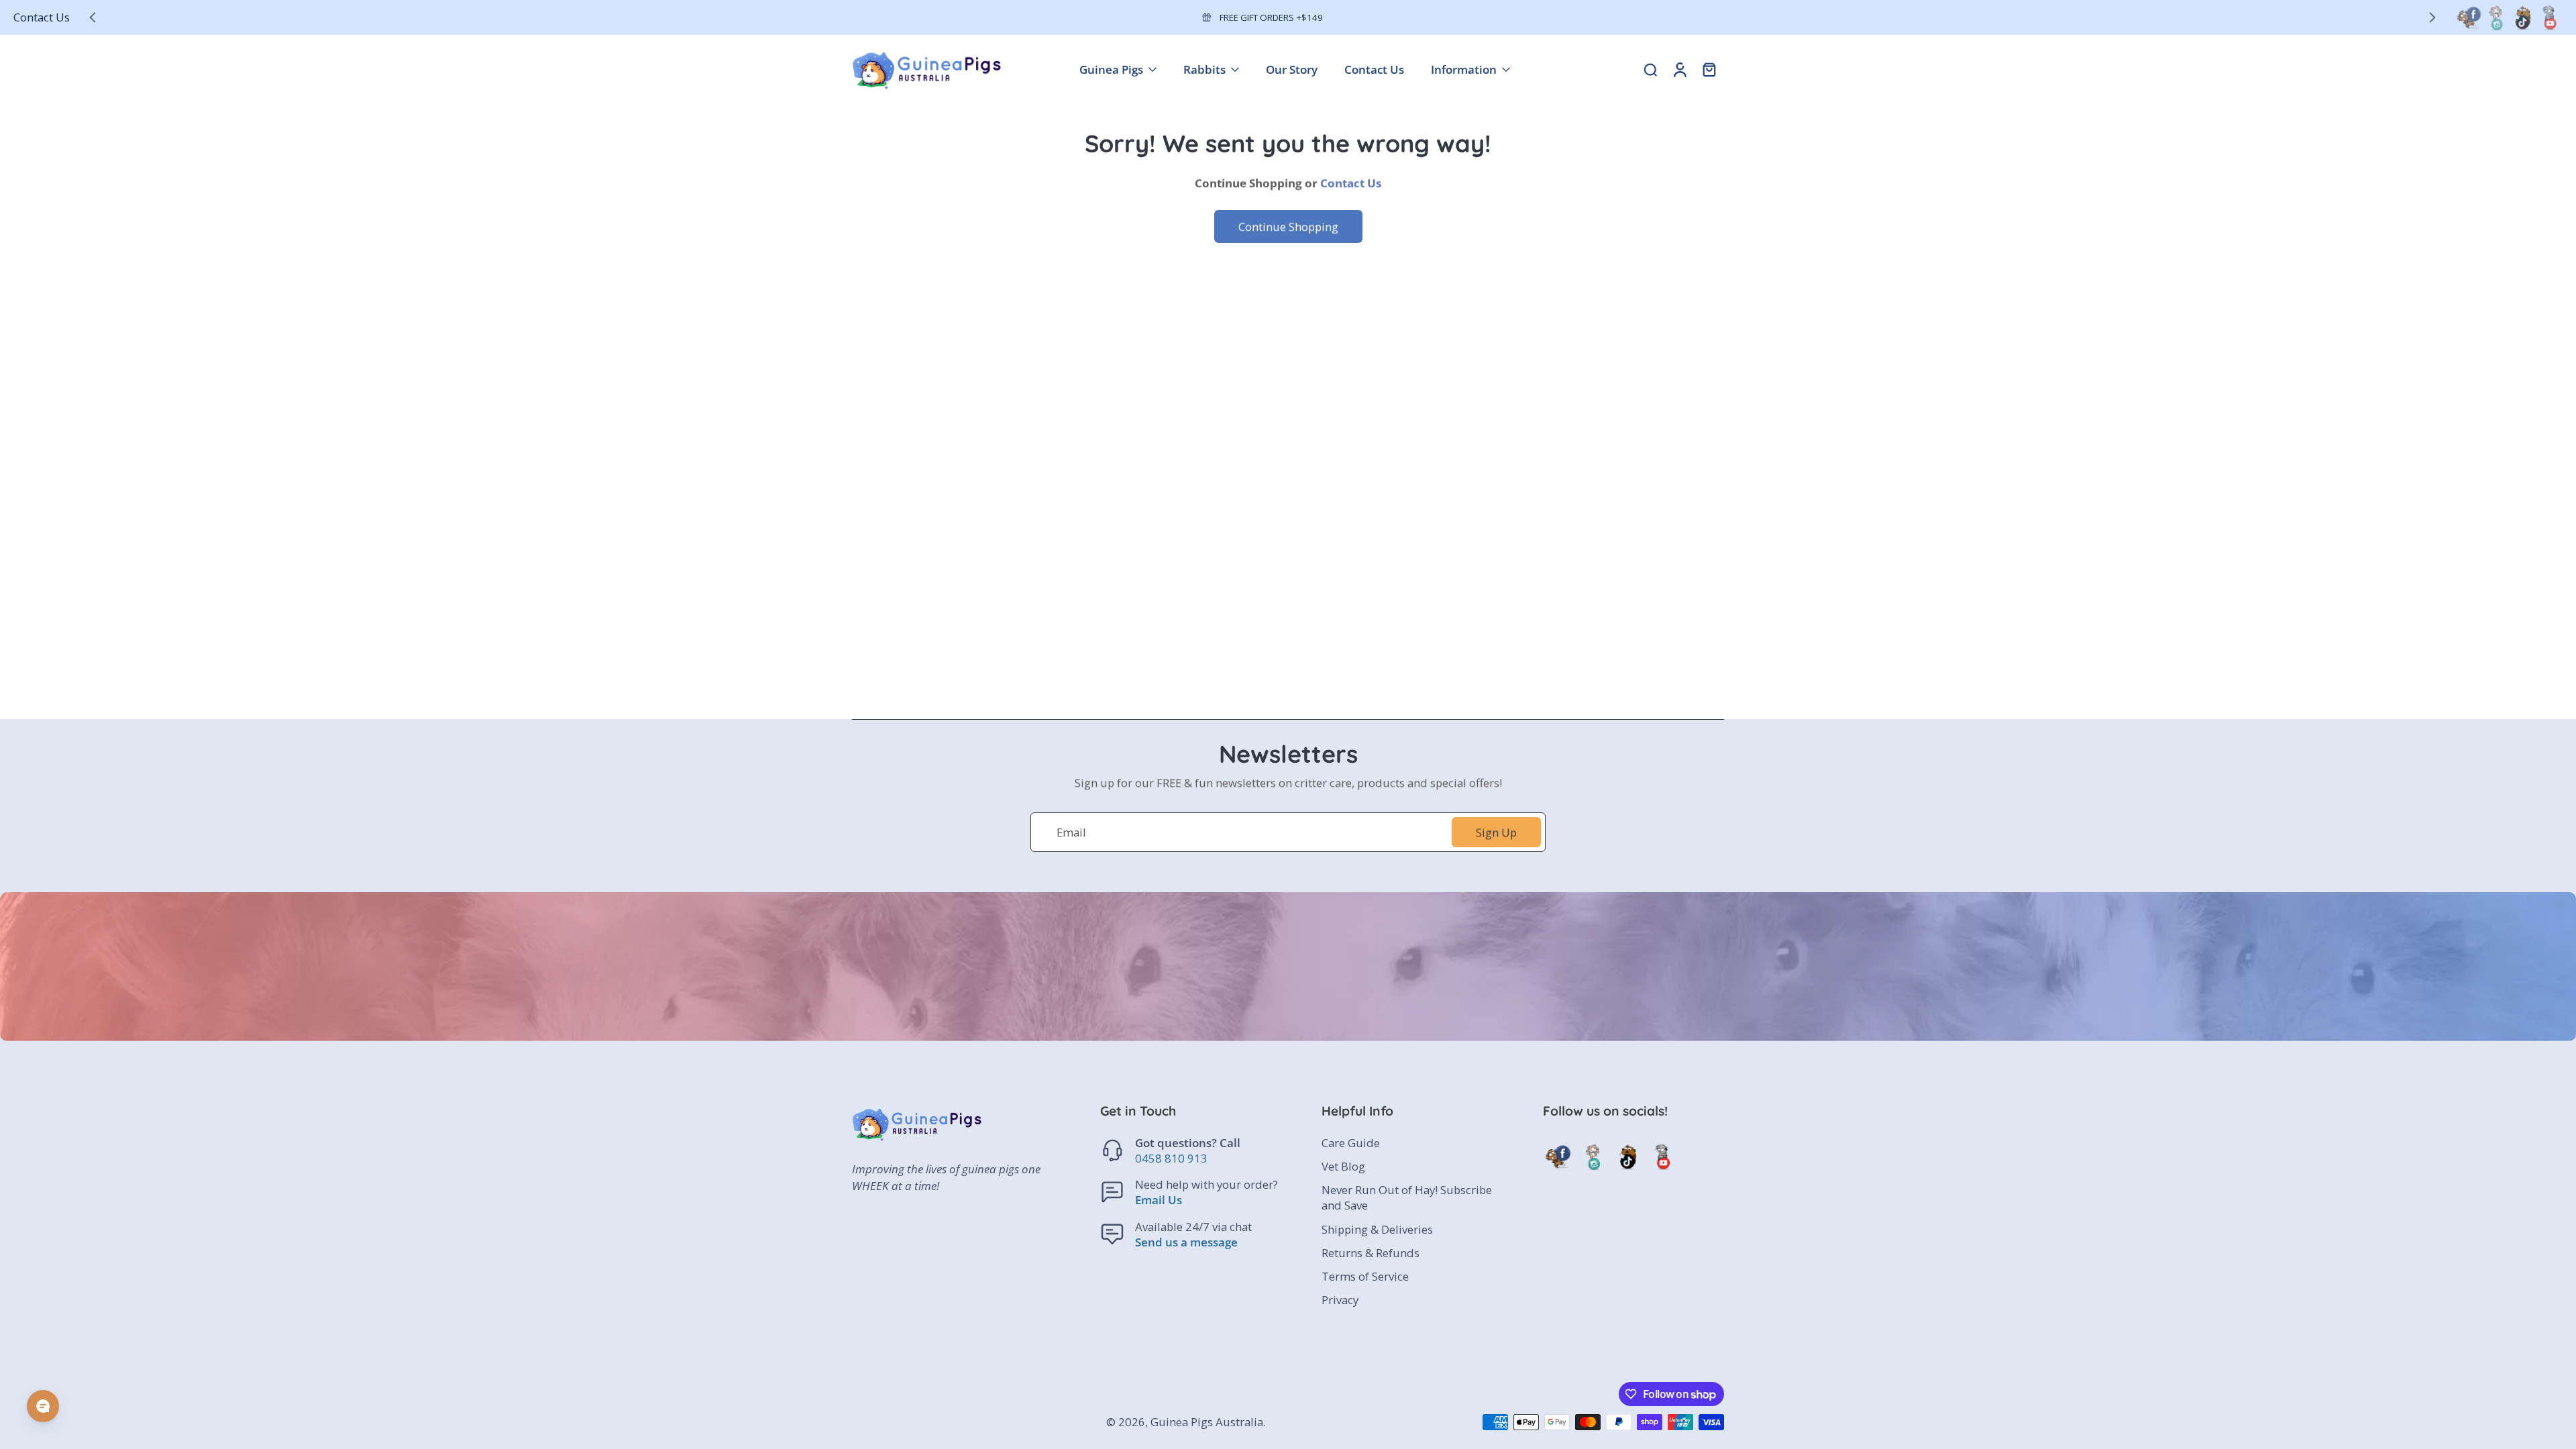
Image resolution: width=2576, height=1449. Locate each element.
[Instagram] (2495, 17)
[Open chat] (43, 1406)
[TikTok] (2522, 17)
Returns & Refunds (1371, 1253)
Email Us (1159, 1200)
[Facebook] (2469, 17)
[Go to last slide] (93, 17)
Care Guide (1351, 1143)
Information (1464, 69)
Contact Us (42, 17)
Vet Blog (1343, 1166)
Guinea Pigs (1111, 69)
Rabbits (1204, 69)
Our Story (1292, 69)
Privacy (1340, 1300)
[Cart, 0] (1709, 69)
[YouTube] (2549, 17)
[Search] (1650, 69)
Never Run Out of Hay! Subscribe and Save (1407, 1197)
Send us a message (1186, 1242)
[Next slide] (2432, 17)
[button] (1191, 1111)
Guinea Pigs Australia (1207, 1422)
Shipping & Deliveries (1377, 1229)
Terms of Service (1365, 1276)
